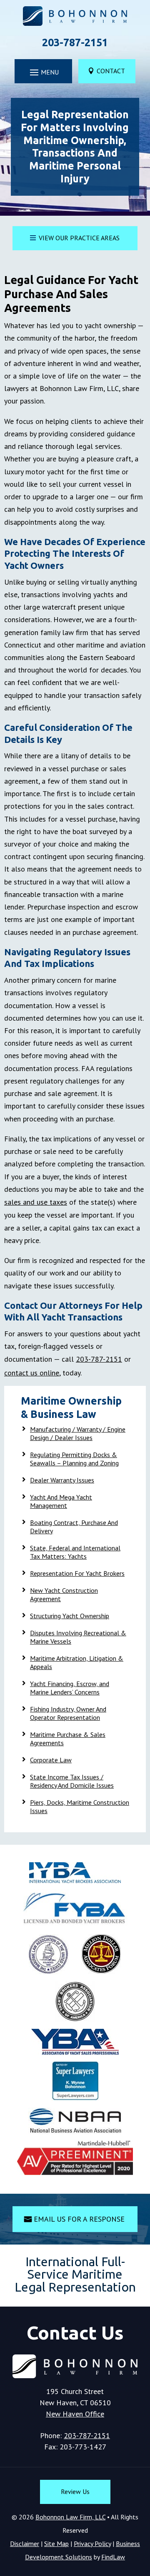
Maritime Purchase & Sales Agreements (68, 1739)
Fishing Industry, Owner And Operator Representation (68, 1713)
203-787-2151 (75, 42)
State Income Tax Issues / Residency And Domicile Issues (72, 1781)
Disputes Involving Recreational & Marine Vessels (78, 1637)
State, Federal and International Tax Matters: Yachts (75, 1552)
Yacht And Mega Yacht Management (61, 1501)
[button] (43, 72)
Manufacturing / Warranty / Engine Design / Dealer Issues (78, 1433)
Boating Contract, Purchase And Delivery (74, 1527)
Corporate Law (51, 1760)
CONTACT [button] (111, 71)
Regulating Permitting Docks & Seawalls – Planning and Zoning (74, 1459)
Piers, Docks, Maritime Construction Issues (80, 1806)
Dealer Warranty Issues (62, 1480)
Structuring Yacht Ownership (70, 1616)
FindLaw (113, 2557)
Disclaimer (25, 2544)
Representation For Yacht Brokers (77, 1573)
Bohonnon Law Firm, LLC (70, 2517)
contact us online (32, 1373)
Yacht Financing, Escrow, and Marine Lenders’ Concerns (70, 1688)
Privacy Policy (92, 2544)
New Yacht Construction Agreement (64, 1594)
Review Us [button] (75, 2491)
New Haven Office (75, 2414)
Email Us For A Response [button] (79, 2219)
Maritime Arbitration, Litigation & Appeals (77, 1662)
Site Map (56, 2544)
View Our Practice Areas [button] (79, 238)
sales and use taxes (36, 1202)
